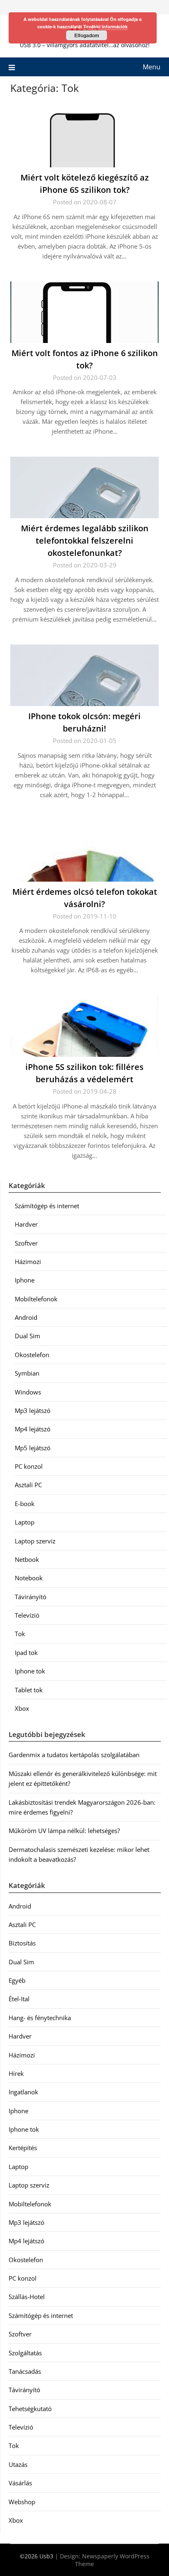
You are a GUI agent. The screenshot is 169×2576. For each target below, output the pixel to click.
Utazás (18, 2464)
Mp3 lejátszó (33, 1410)
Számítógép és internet (47, 1206)
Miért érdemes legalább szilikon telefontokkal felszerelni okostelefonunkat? (85, 541)
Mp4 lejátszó (33, 1429)
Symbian (27, 1373)
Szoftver (26, 1243)
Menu (152, 67)
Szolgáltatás (25, 2353)
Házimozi (28, 1262)
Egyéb (17, 1980)
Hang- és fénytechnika (40, 2018)
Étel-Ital (19, 1999)
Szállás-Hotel (27, 2297)
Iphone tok (30, 1671)
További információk (105, 26)
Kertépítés (23, 2148)
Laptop (25, 1522)
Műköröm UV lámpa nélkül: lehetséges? (64, 1831)
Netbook (27, 1559)
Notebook (29, 1578)
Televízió (27, 1615)
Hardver (26, 1224)
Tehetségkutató (30, 2409)
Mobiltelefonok (36, 1299)
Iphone (25, 1280)
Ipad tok (26, 1653)
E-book (25, 1504)
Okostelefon (32, 1355)
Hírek (16, 2073)
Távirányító (31, 1597)
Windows (28, 1392)
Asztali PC (28, 1485)
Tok (20, 1634)
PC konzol (29, 1466)
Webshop (22, 2502)
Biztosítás (22, 1943)
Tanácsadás (25, 2371)
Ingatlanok (23, 2092)
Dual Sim (27, 1336)
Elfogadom (87, 35)
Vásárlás (20, 2483)
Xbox (22, 1708)
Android (26, 1317)
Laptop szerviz (35, 1541)
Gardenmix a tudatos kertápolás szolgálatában (74, 1755)
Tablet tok (29, 1690)
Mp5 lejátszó (33, 1448)
